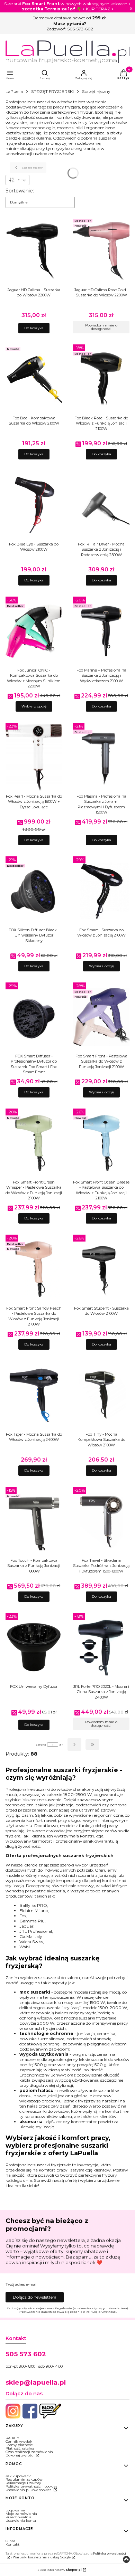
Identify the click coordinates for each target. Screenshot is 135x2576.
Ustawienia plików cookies (29, 2490)
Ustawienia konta (21, 2521)
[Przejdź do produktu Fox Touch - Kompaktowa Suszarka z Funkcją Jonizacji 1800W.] (34, 1521)
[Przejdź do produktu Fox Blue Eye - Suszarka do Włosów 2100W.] (34, 505)
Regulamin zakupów (24, 2479)
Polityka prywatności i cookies (31, 2486)
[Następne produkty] (74, 1745)
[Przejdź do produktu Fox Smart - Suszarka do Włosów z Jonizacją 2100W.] (101, 891)
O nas (10, 2541)
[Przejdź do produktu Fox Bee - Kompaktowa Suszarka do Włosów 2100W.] (34, 379)
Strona (41, 1745)
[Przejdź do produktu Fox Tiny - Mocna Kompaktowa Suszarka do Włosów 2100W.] (101, 1395)
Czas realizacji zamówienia (29, 2452)
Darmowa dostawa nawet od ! (70, 18)
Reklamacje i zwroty (23, 2483)
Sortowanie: (20, 191)
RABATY (12, 2438)
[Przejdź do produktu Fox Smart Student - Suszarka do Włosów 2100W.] (101, 1269)
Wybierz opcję (34, 706)
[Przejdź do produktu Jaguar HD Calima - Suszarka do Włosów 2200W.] (34, 251)
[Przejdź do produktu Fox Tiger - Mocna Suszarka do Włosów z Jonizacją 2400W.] (34, 1395)
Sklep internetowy (60, 2570)
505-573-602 (80, 29)
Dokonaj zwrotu (20, 2455)
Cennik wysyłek (19, 2441)
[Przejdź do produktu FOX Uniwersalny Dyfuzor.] (34, 1647)
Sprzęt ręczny (96, 91)
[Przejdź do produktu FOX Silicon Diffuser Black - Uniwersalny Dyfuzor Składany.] (34, 891)
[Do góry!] (126, 2560)
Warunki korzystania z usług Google (42, 2557)
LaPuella (14, 91)
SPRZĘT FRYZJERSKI (52, 91)
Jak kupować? (18, 2476)
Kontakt (12, 2544)
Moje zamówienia (21, 2514)
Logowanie (15, 2510)
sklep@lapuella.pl (36, 2382)
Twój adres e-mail (21, 2285)
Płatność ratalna (20, 2448)
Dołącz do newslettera (35, 2297)
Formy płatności (20, 2445)
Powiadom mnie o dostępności (101, 327)
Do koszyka (34, 328)
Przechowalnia (19, 2517)
